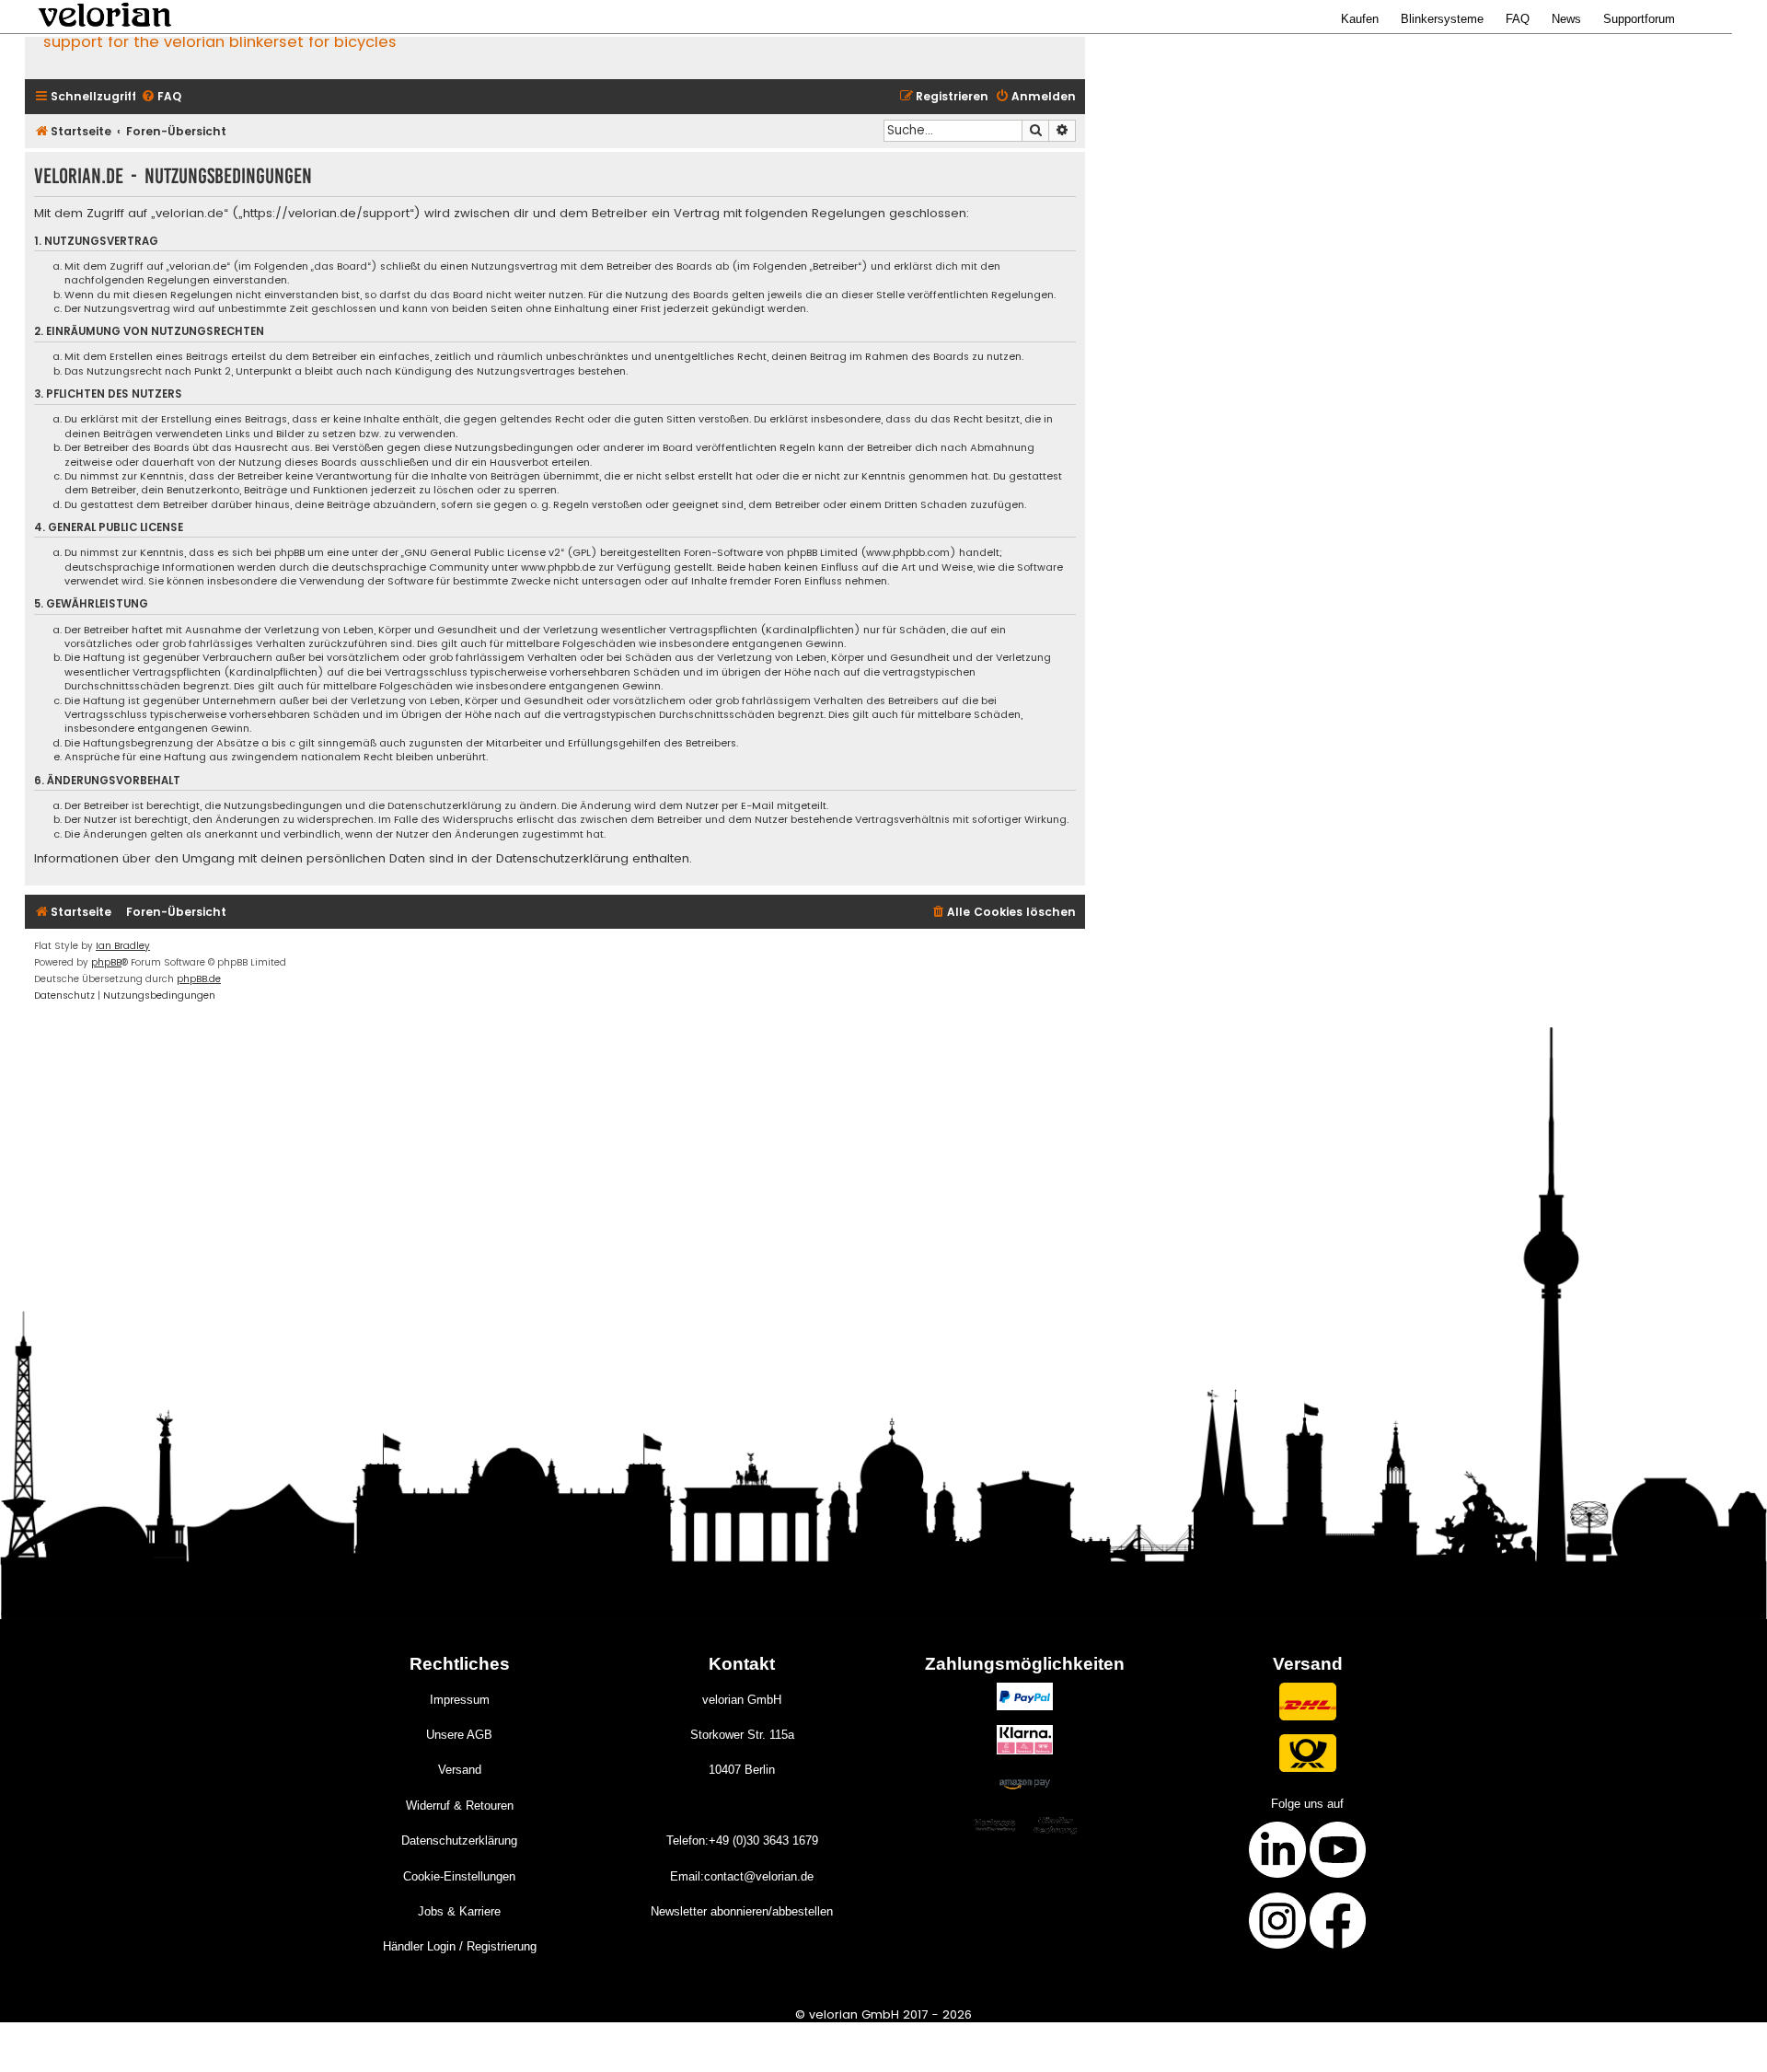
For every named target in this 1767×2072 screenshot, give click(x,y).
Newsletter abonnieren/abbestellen (742, 1911)
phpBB (106, 962)
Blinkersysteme (1442, 19)
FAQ (1518, 19)
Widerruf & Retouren (460, 1806)
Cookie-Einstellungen (459, 1876)
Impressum (460, 1700)
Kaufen (1360, 19)
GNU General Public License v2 (482, 553)
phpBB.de (199, 979)
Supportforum (1639, 19)
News (1566, 19)
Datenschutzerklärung (459, 1840)
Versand (460, 1770)
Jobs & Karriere (459, 1911)
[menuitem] (161, 97)
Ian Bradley (123, 946)
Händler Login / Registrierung (460, 1946)
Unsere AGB (459, 1735)
